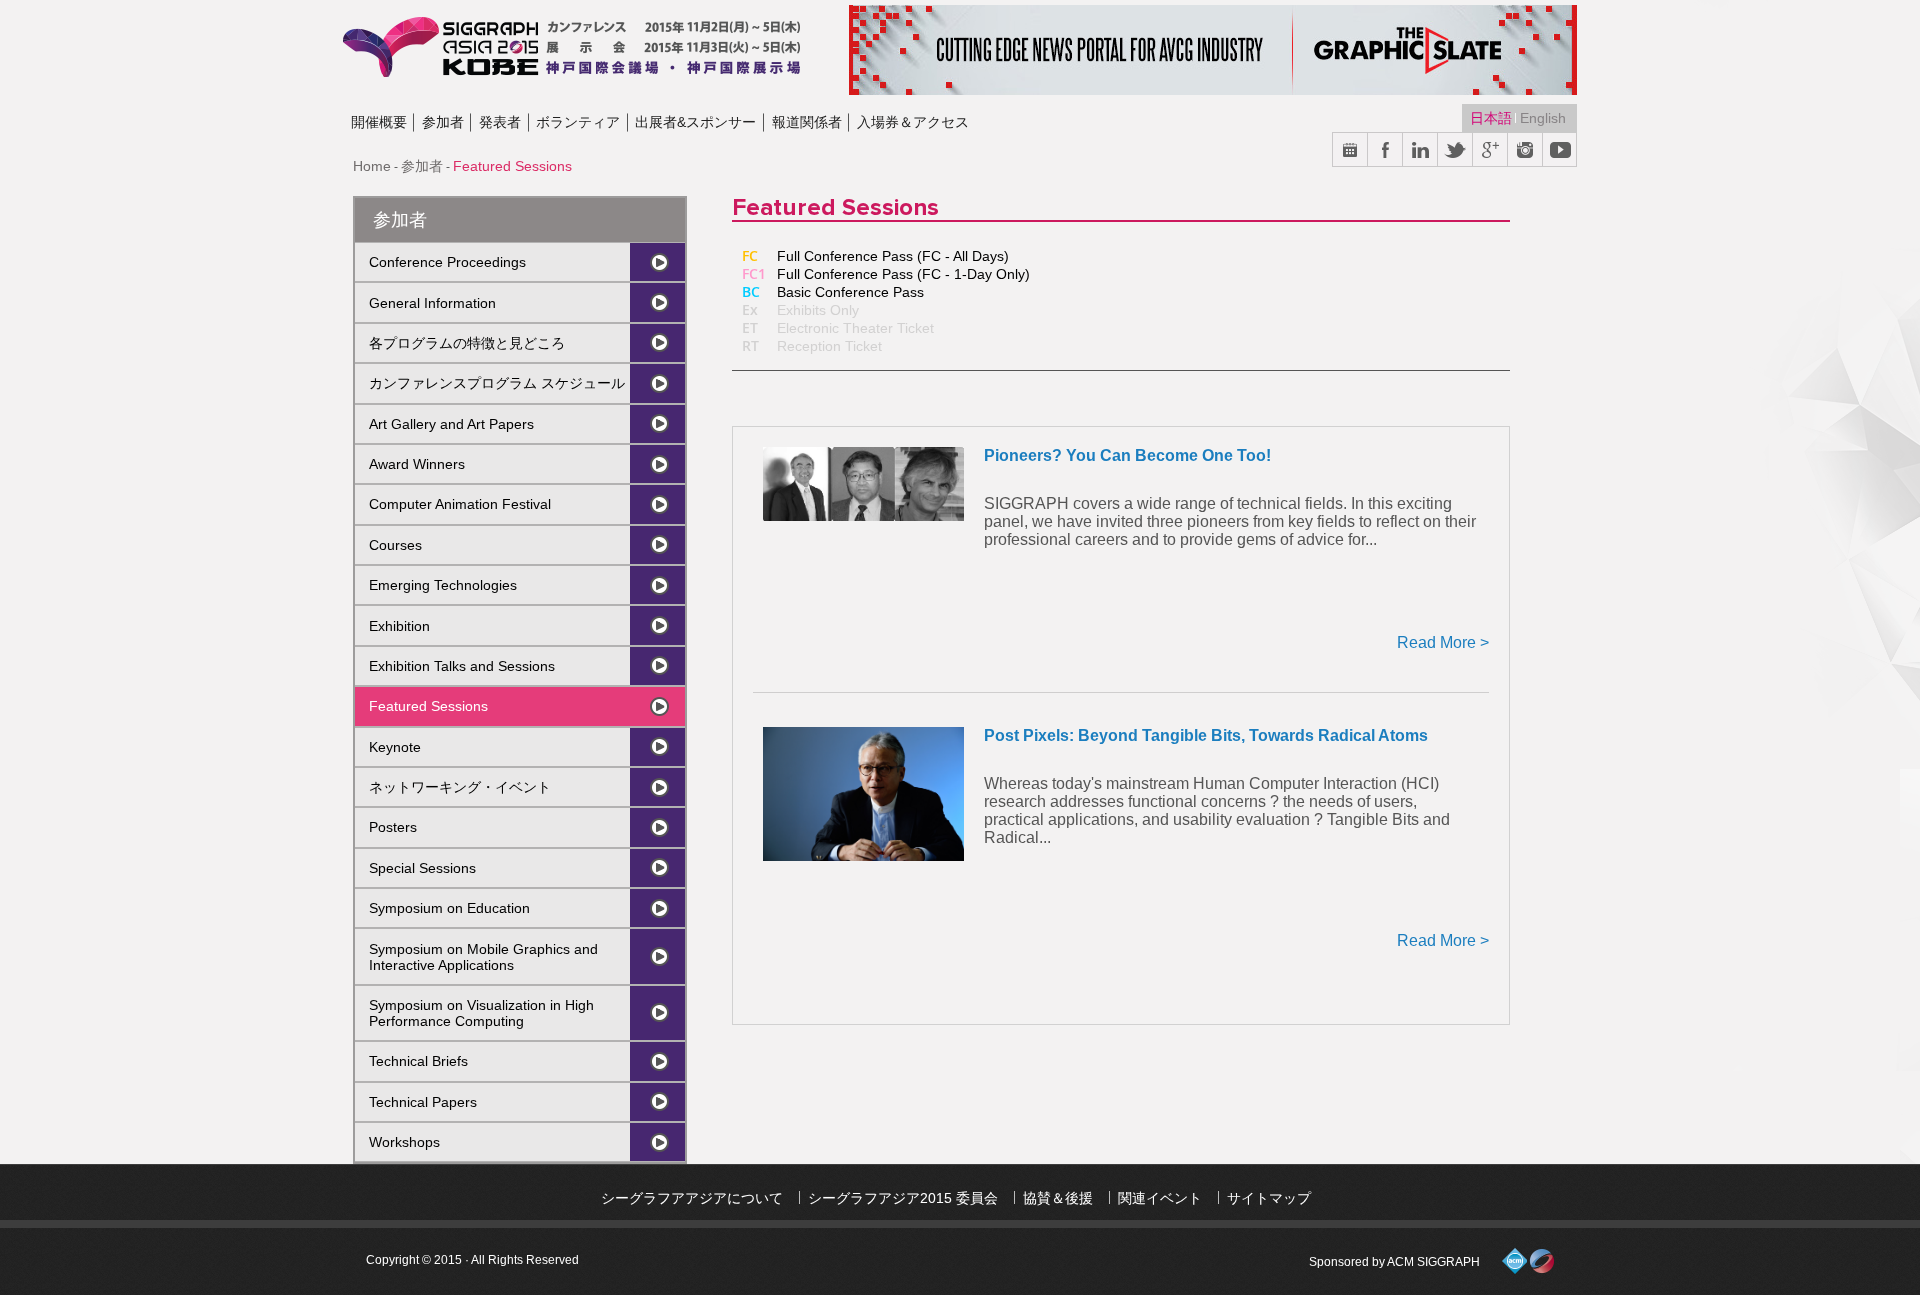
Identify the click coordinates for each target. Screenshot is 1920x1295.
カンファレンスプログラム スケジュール (497, 383)
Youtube (1560, 150)
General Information (432, 303)
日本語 (1493, 118)
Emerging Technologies (443, 585)
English (1543, 118)
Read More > (1443, 642)
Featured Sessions (428, 706)
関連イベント (1160, 1198)
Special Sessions (422, 868)
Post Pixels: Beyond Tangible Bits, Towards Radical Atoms (1206, 735)
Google (1490, 150)
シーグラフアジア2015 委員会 (903, 1198)
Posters (393, 827)
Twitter (1455, 150)
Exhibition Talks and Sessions (462, 666)
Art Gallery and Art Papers (451, 424)
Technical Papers (423, 1102)
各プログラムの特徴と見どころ (467, 343)
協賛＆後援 (1058, 1198)
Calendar (1350, 150)
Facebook (1385, 150)
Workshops (404, 1142)
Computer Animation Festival (460, 504)
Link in (1420, 150)
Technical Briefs (418, 1061)
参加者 (422, 166)
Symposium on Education (449, 908)
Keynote (395, 747)
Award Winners (417, 464)
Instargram (1525, 150)
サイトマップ (1269, 1198)
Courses (395, 545)
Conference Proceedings (447, 262)
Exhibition (399, 626)
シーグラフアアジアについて (692, 1198)
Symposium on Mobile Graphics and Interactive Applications (483, 957)
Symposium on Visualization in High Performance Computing (481, 1013)
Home (372, 166)
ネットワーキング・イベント (460, 787)
